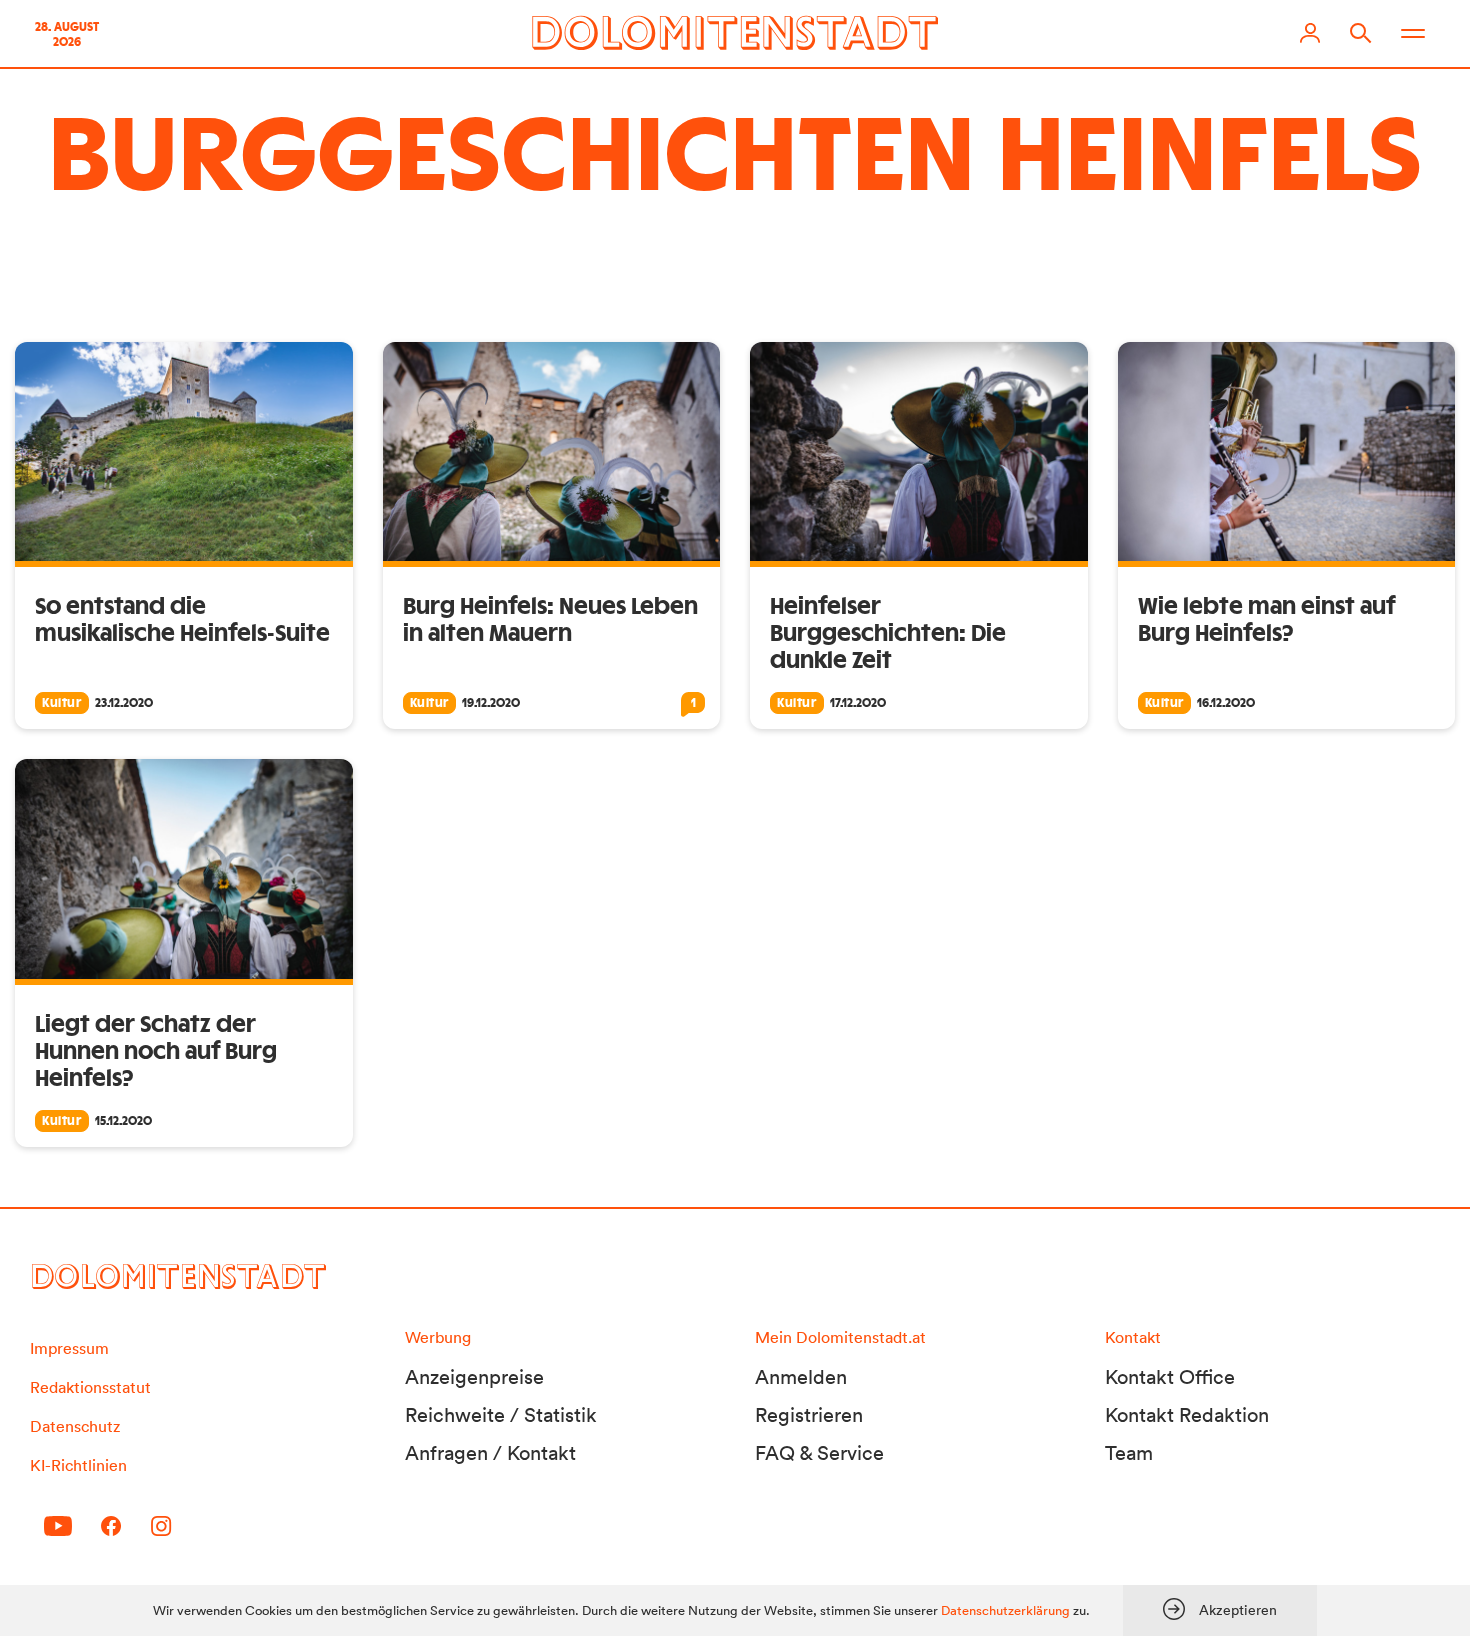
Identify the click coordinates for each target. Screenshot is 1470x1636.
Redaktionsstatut (90, 1387)
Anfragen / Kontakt (490, 1453)
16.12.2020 (1226, 703)
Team (1129, 1453)
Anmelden (801, 1377)
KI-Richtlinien (78, 1465)
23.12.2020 (124, 703)
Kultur (62, 703)
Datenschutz (75, 1426)
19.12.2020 (491, 703)
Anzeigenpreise (474, 1377)
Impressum (69, 1348)
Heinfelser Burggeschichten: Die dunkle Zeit (888, 634)
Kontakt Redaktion (1187, 1415)
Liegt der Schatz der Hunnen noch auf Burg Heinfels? (156, 1052)
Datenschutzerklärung (1005, 1610)
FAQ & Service (819, 1453)
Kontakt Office (1170, 1377)
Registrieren (809, 1415)
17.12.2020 (858, 703)
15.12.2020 (123, 1121)
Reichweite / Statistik (501, 1415)
